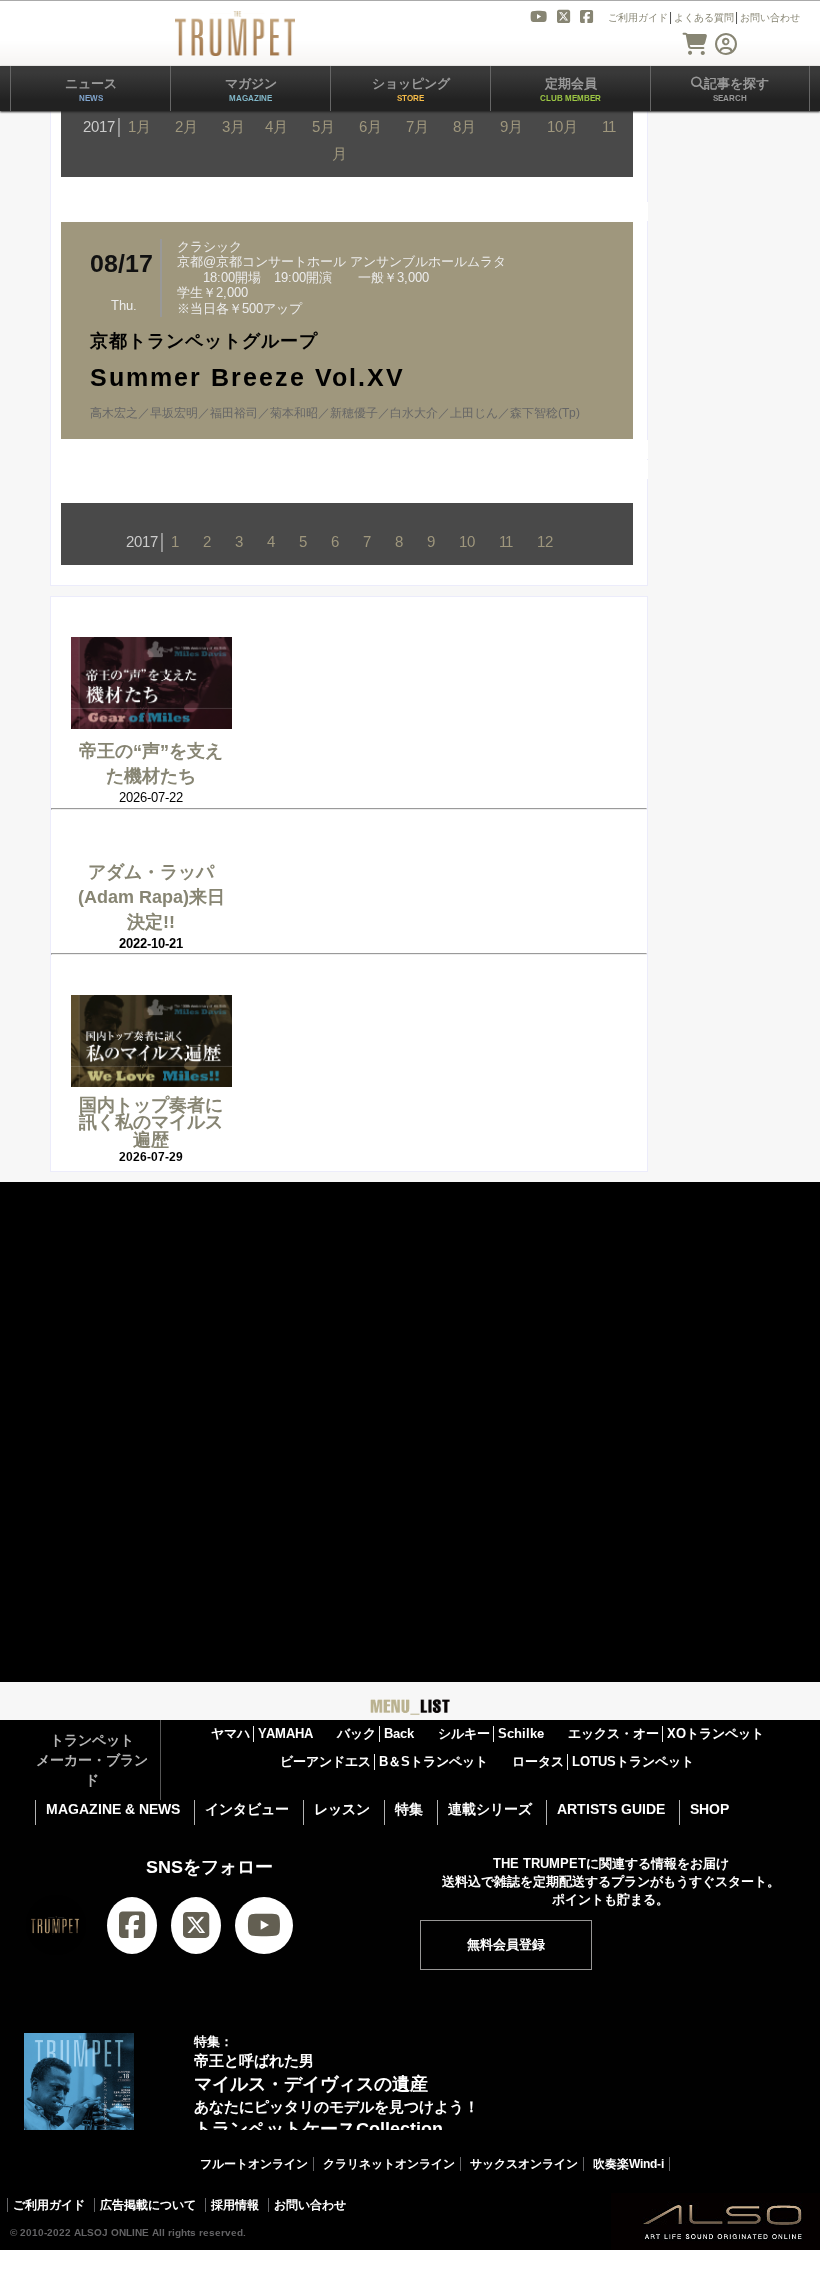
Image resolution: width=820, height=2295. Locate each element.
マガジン (251, 89)
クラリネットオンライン (389, 2164)
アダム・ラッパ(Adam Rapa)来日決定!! (151, 897)
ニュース (91, 89)
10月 (562, 126)
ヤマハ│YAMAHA (262, 1733)
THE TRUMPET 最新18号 (244, 2254)
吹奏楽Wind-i (628, 2164)
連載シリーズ (490, 1809)
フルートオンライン (254, 2164)
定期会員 (570, 89)
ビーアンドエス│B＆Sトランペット (384, 1761)
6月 (370, 126)
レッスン (342, 1809)
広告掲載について (148, 2205)
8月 (464, 126)
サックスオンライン (524, 2164)
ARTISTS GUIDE (611, 1809)
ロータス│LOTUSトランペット (603, 1761)
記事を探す (736, 89)
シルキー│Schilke (491, 1733)
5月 (323, 126)
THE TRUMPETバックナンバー (438, 2254)
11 (506, 541)
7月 (417, 126)
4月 (276, 126)
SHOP (709, 1809)
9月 (511, 126)
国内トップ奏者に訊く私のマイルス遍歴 (151, 1122)
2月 (186, 126)
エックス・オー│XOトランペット (666, 1733)
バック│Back (375, 1733)
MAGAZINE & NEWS (113, 1809)
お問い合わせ (310, 2205)
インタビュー (247, 1809)
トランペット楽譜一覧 (621, 2254)
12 (545, 541)
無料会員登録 (506, 1944)
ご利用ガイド (49, 2205)
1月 (139, 126)
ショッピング (411, 89)
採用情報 (235, 2205)
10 (467, 541)
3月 (233, 126)
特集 (409, 1809)
